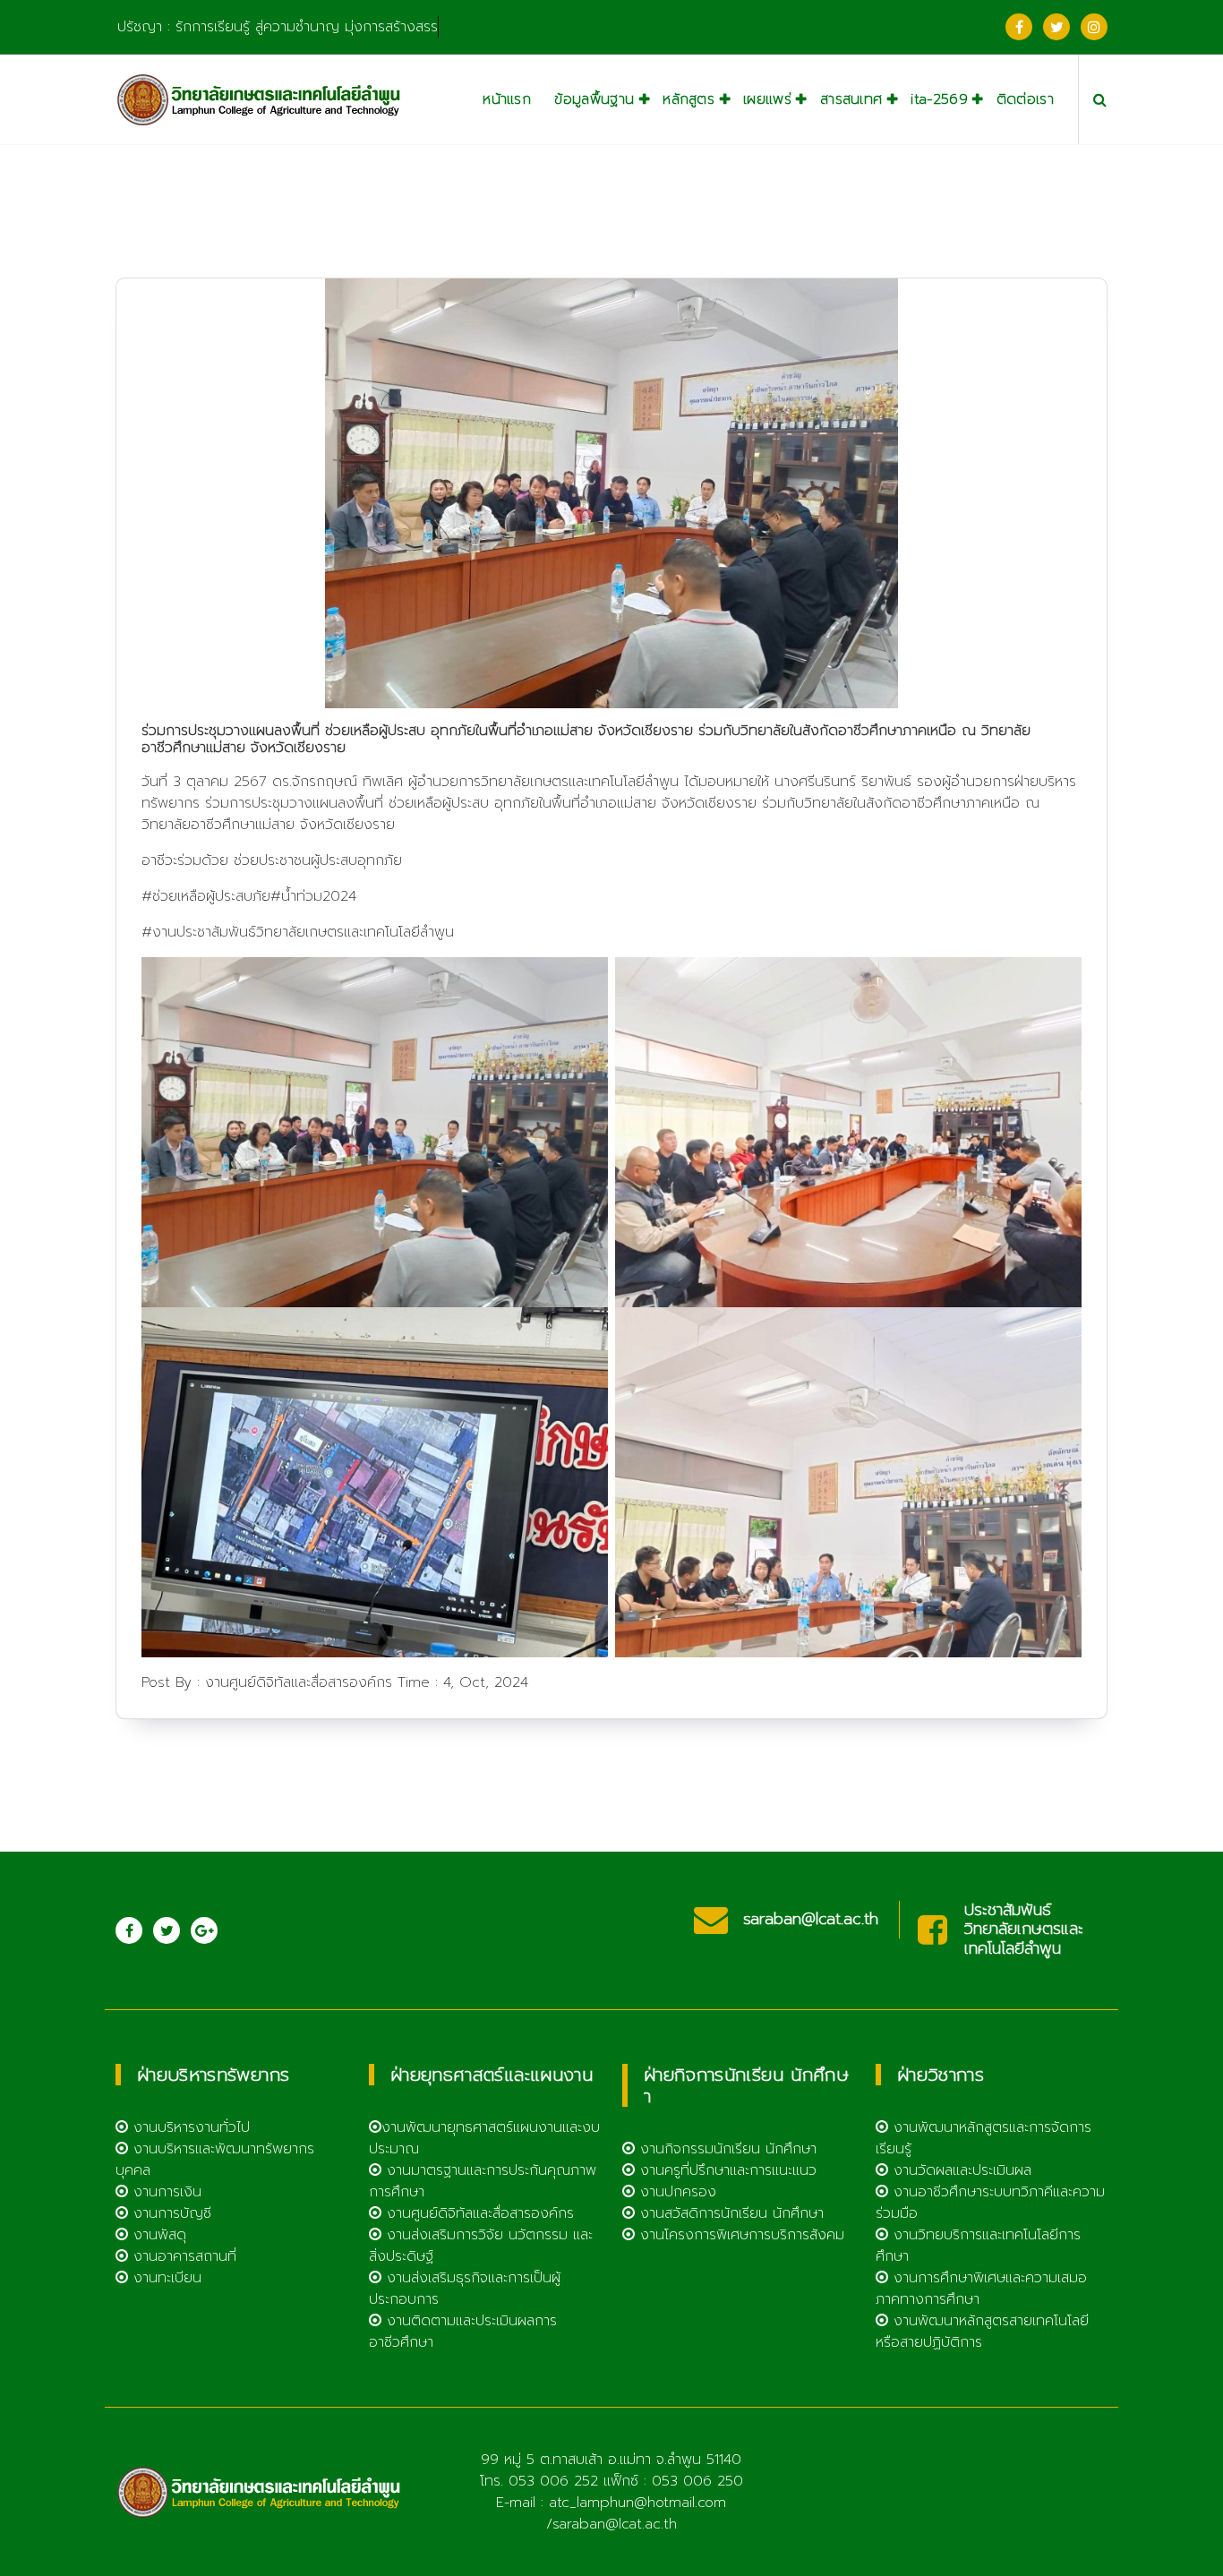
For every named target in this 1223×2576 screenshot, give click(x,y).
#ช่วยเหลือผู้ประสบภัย (206, 896)
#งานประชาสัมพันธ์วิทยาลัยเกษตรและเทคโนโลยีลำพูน (298, 932)
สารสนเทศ (851, 99)
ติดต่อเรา (1025, 99)
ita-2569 (939, 99)
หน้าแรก (507, 99)
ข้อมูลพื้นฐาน (594, 99)
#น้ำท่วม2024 (313, 896)
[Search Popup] (1100, 99)
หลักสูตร (688, 99)
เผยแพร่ (767, 99)
